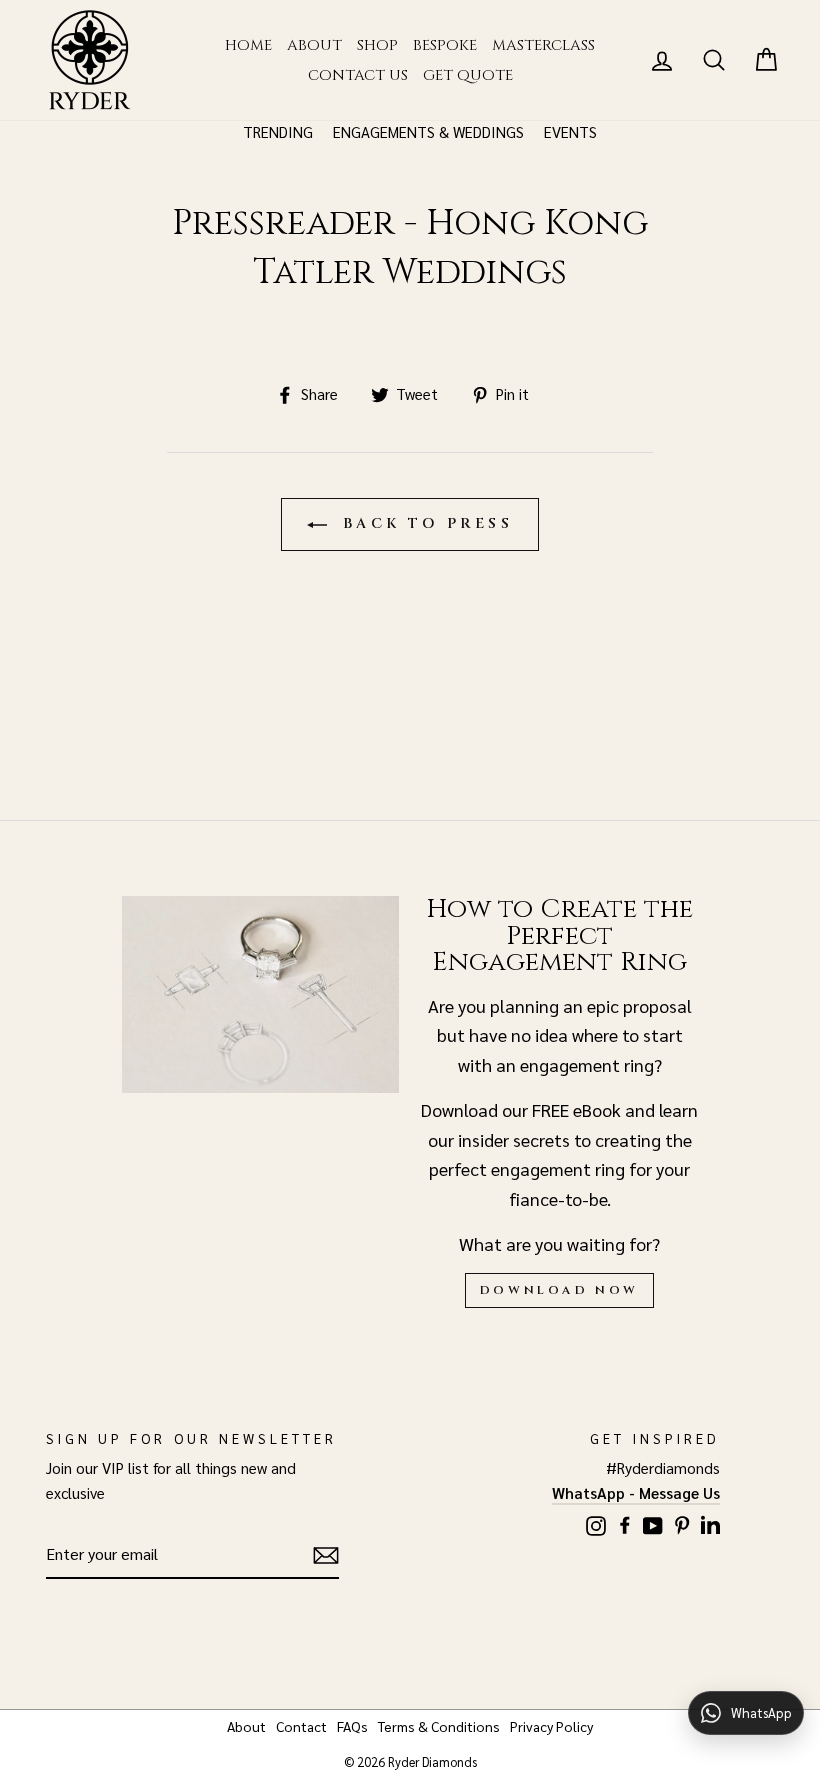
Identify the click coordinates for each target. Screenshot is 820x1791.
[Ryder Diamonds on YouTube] (653, 1522)
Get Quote (468, 75)
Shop (377, 45)
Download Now (559, 1290)
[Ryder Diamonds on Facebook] (625, 1521)
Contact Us (358, 75)
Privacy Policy (551, 1726)
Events (570, 131)
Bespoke (445, 45)
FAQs (352, 1726)
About (314, 45)
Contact (301, 1726)
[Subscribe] (326, 1554)
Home (248, 45)
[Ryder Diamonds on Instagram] (596, 1522)
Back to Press (424, 523)
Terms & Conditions (439, 1726)
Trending (278, 131)
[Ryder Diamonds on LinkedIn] (710, 1521)
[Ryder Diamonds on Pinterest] (682, 1521)
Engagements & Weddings (428, 131)
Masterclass (543, 45)
